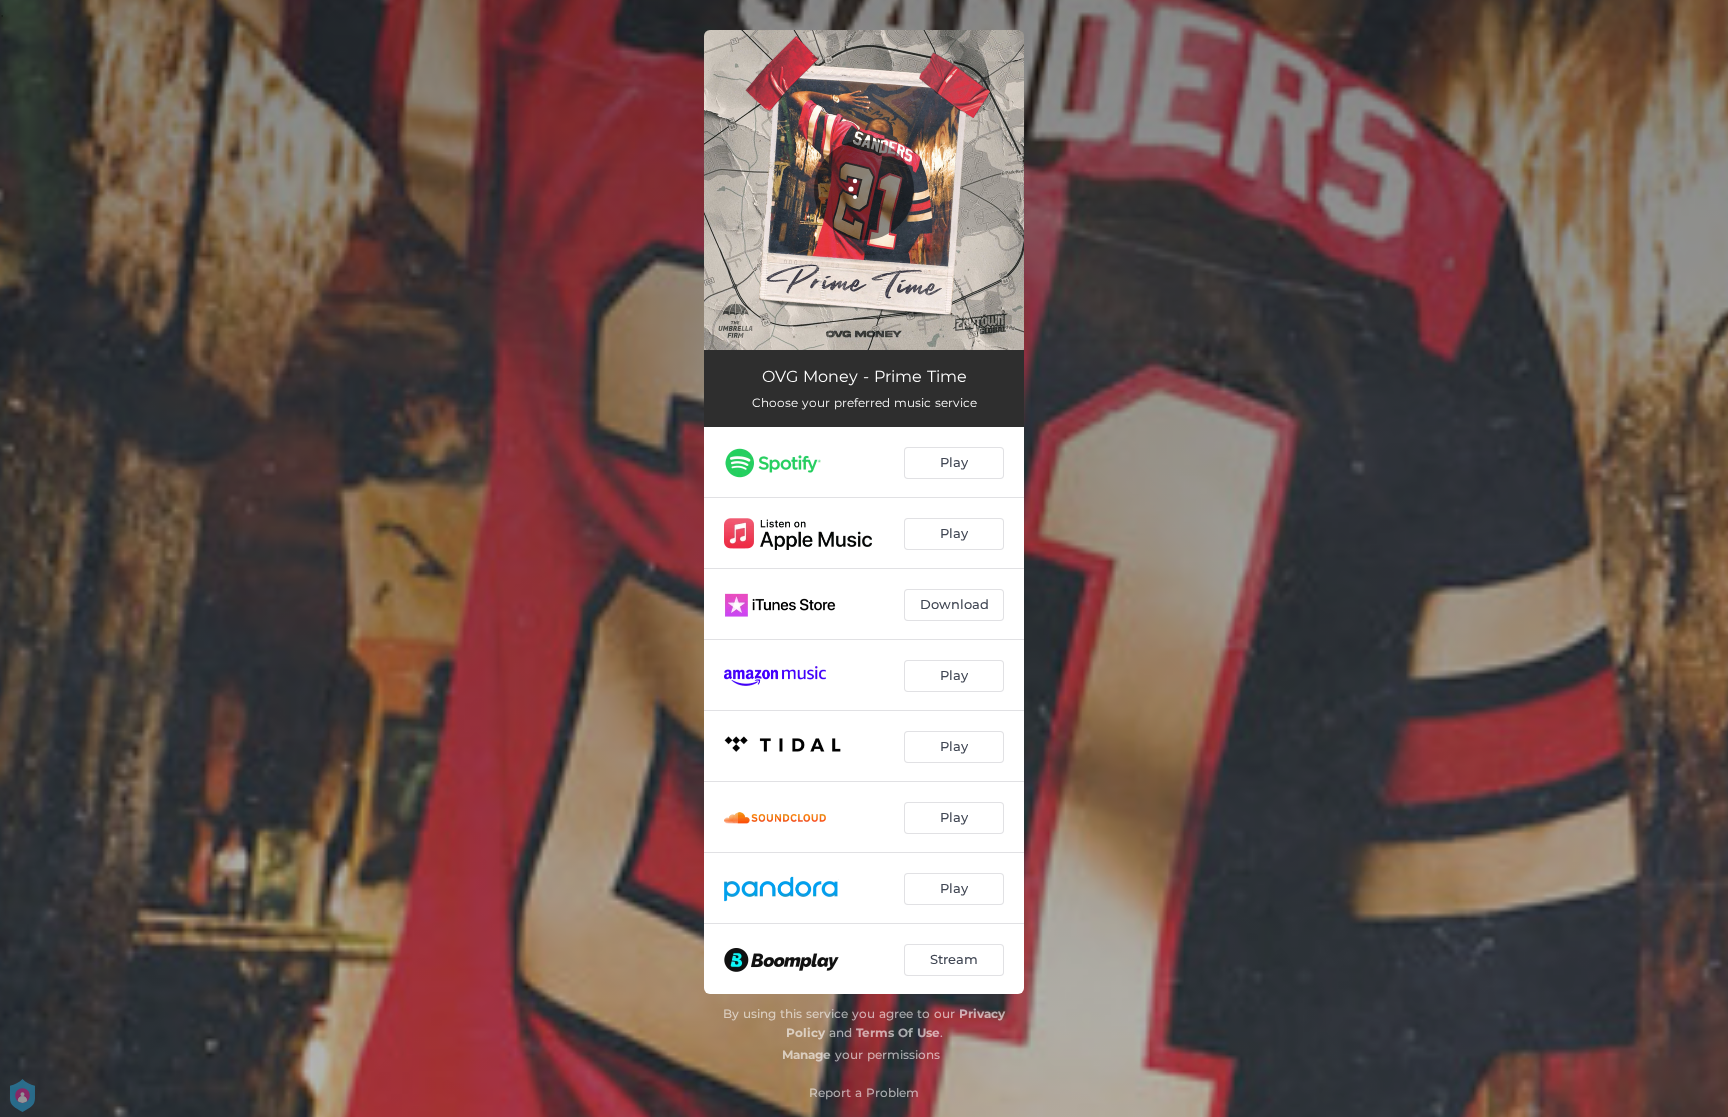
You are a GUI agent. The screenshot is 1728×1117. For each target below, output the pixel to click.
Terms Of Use (898, 1032)
